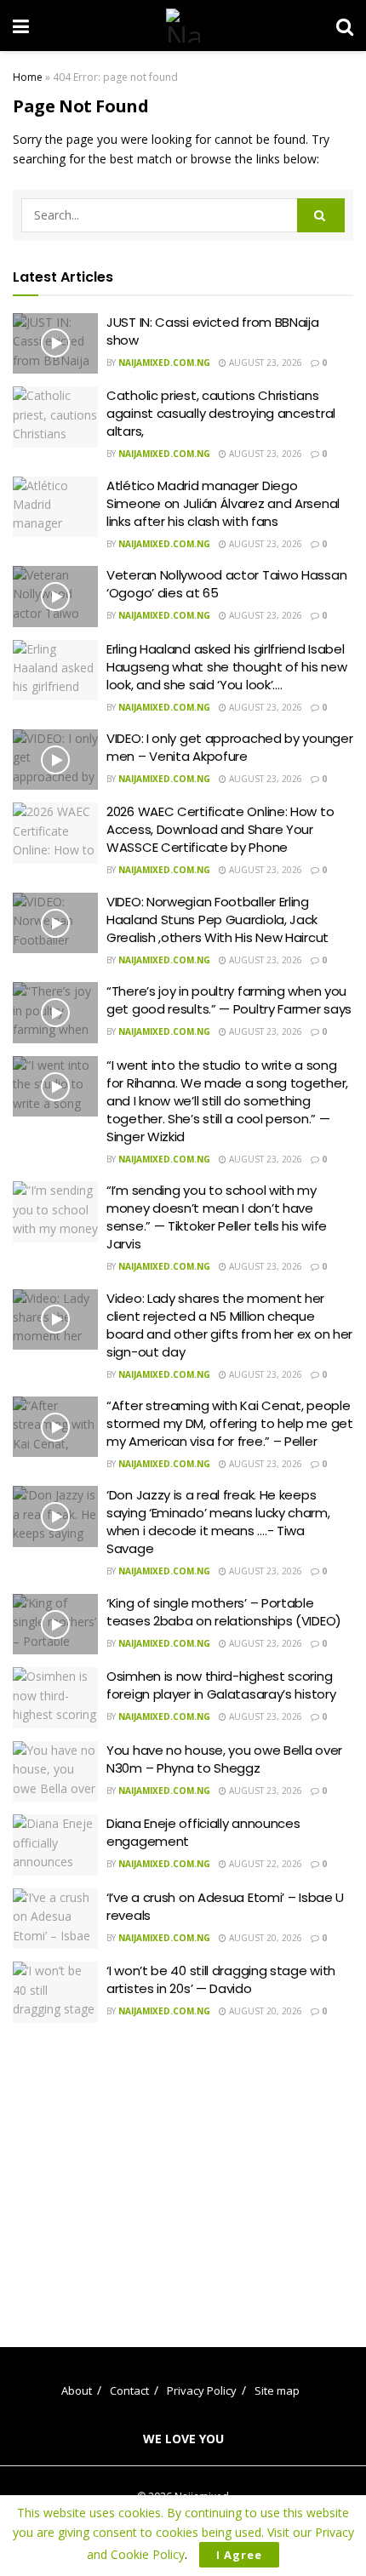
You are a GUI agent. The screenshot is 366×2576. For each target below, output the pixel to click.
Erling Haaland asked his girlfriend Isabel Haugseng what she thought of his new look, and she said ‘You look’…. (226, 667)
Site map (277, 2390)
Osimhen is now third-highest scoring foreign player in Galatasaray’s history (221, 1685)
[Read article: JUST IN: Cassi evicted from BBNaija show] (55, 344)
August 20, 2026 (264, 1938)
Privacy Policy (202, 2390)
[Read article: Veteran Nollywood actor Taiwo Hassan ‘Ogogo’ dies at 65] (55, 597)
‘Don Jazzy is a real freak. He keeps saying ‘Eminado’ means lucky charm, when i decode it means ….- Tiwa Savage (218, 1522)
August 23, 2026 (264, 363)
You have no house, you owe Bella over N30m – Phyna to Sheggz (224, 1759)
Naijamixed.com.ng (164, 363)
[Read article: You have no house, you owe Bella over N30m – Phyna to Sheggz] (55, 1772)
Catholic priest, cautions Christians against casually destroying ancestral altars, (221, 413)
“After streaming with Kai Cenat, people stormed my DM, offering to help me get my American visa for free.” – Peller (230, 1423)
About (77, 2390)
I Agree (239, 2555)
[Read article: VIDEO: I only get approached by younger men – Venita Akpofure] (55, 760)
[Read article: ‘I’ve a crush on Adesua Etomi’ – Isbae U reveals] (55, 1919)
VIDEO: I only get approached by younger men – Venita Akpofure (229, 747)
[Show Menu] (21, 26)
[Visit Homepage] (183, 26)
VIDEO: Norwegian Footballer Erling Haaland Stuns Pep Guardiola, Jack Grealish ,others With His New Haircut (217, 920)
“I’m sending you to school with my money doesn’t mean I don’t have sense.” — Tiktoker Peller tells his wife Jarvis (217, 1217)
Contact (129, 2390)
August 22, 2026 (264, 1864)
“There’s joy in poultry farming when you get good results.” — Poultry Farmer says (229, 1000)
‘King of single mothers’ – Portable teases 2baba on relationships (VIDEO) (224, 1612)
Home (28, 77)
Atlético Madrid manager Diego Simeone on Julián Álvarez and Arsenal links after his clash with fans (223, 503)
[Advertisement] (183, 2172)
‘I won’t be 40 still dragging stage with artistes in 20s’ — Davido (221, 1979)
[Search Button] (345, 26)
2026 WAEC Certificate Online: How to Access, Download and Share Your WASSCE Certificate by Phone (220, 829)
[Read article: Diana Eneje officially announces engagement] (55, 1845)
